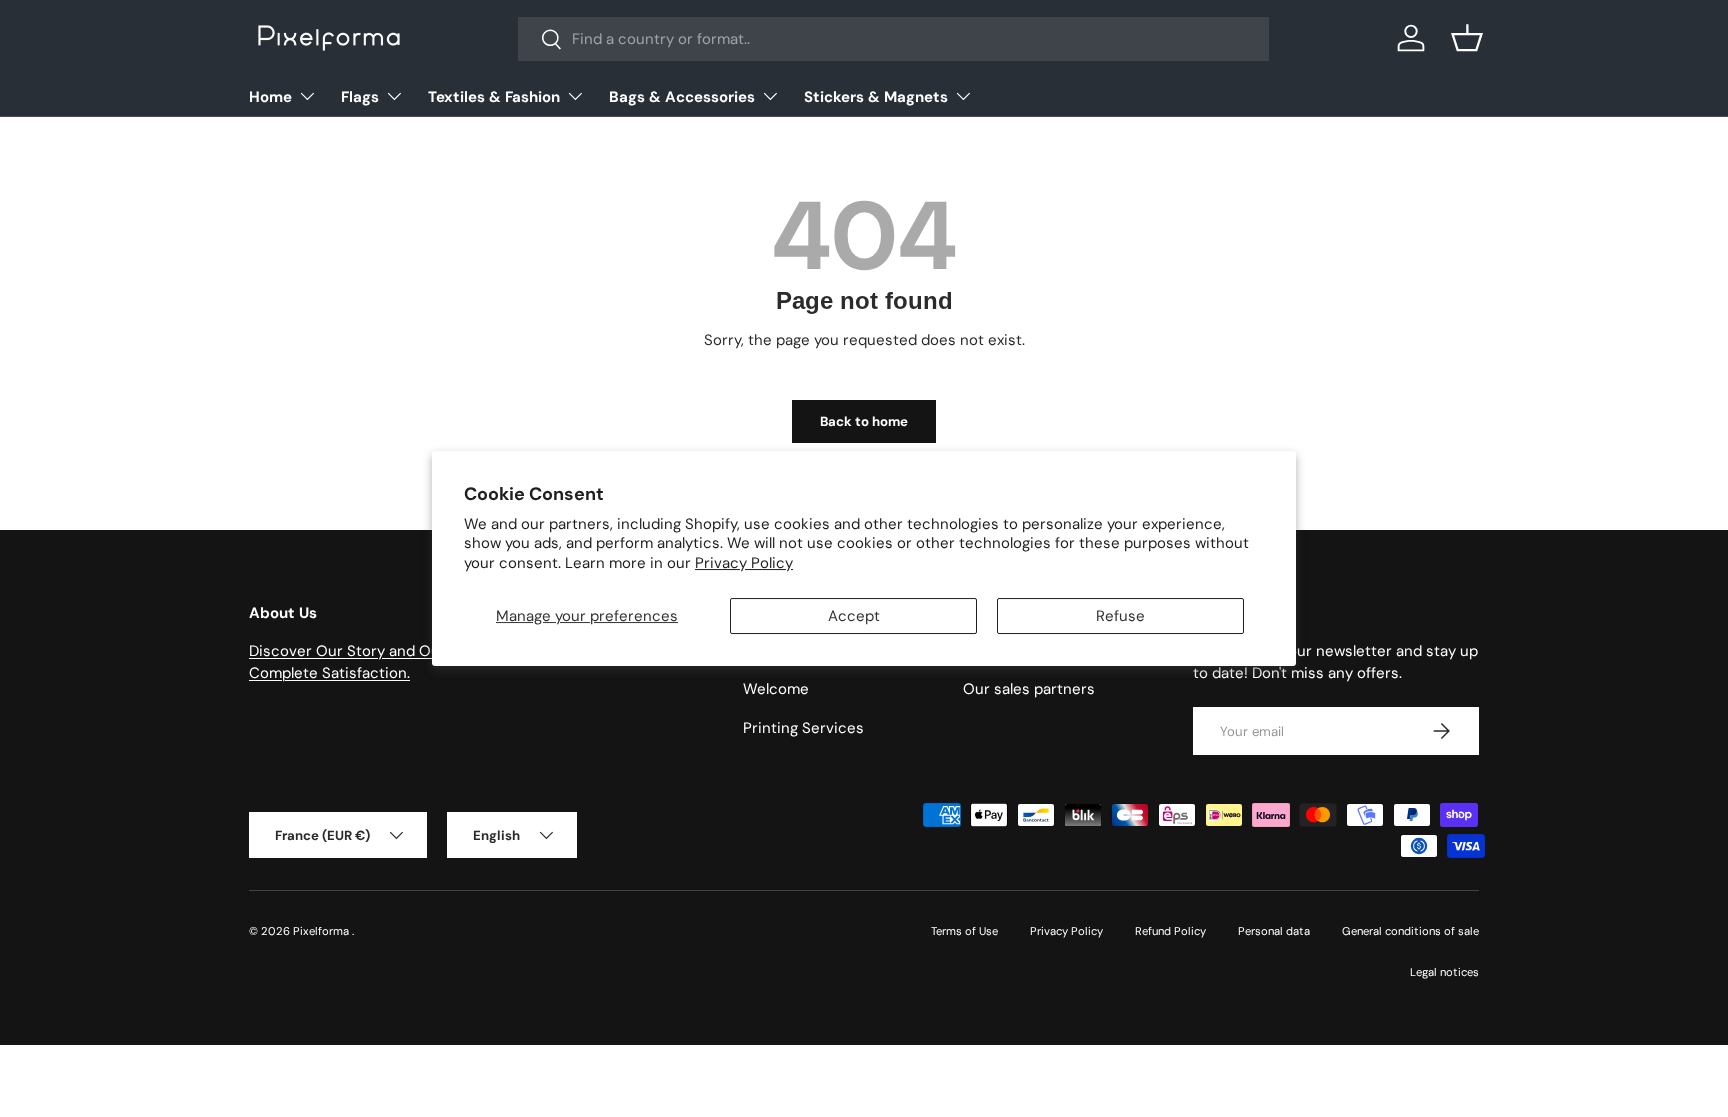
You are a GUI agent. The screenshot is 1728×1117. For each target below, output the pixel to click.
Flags (360, 97)
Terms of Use (964, 931)
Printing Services (803, 728)
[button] (1467, 38)
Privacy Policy (744, 563)
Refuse (1120, 616)
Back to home (864, 421)
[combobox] (893, 39)
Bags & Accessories (682, 97)
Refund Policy (1170, 931)
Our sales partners (1029, 689)
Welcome (776, 689)
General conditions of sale (1410, 931)
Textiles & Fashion (494, 97)
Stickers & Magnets (876, 97)
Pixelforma (322, 931)
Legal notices (1444, 972)
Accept (854, 616)
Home (270, 97)
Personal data (1274, 931)
